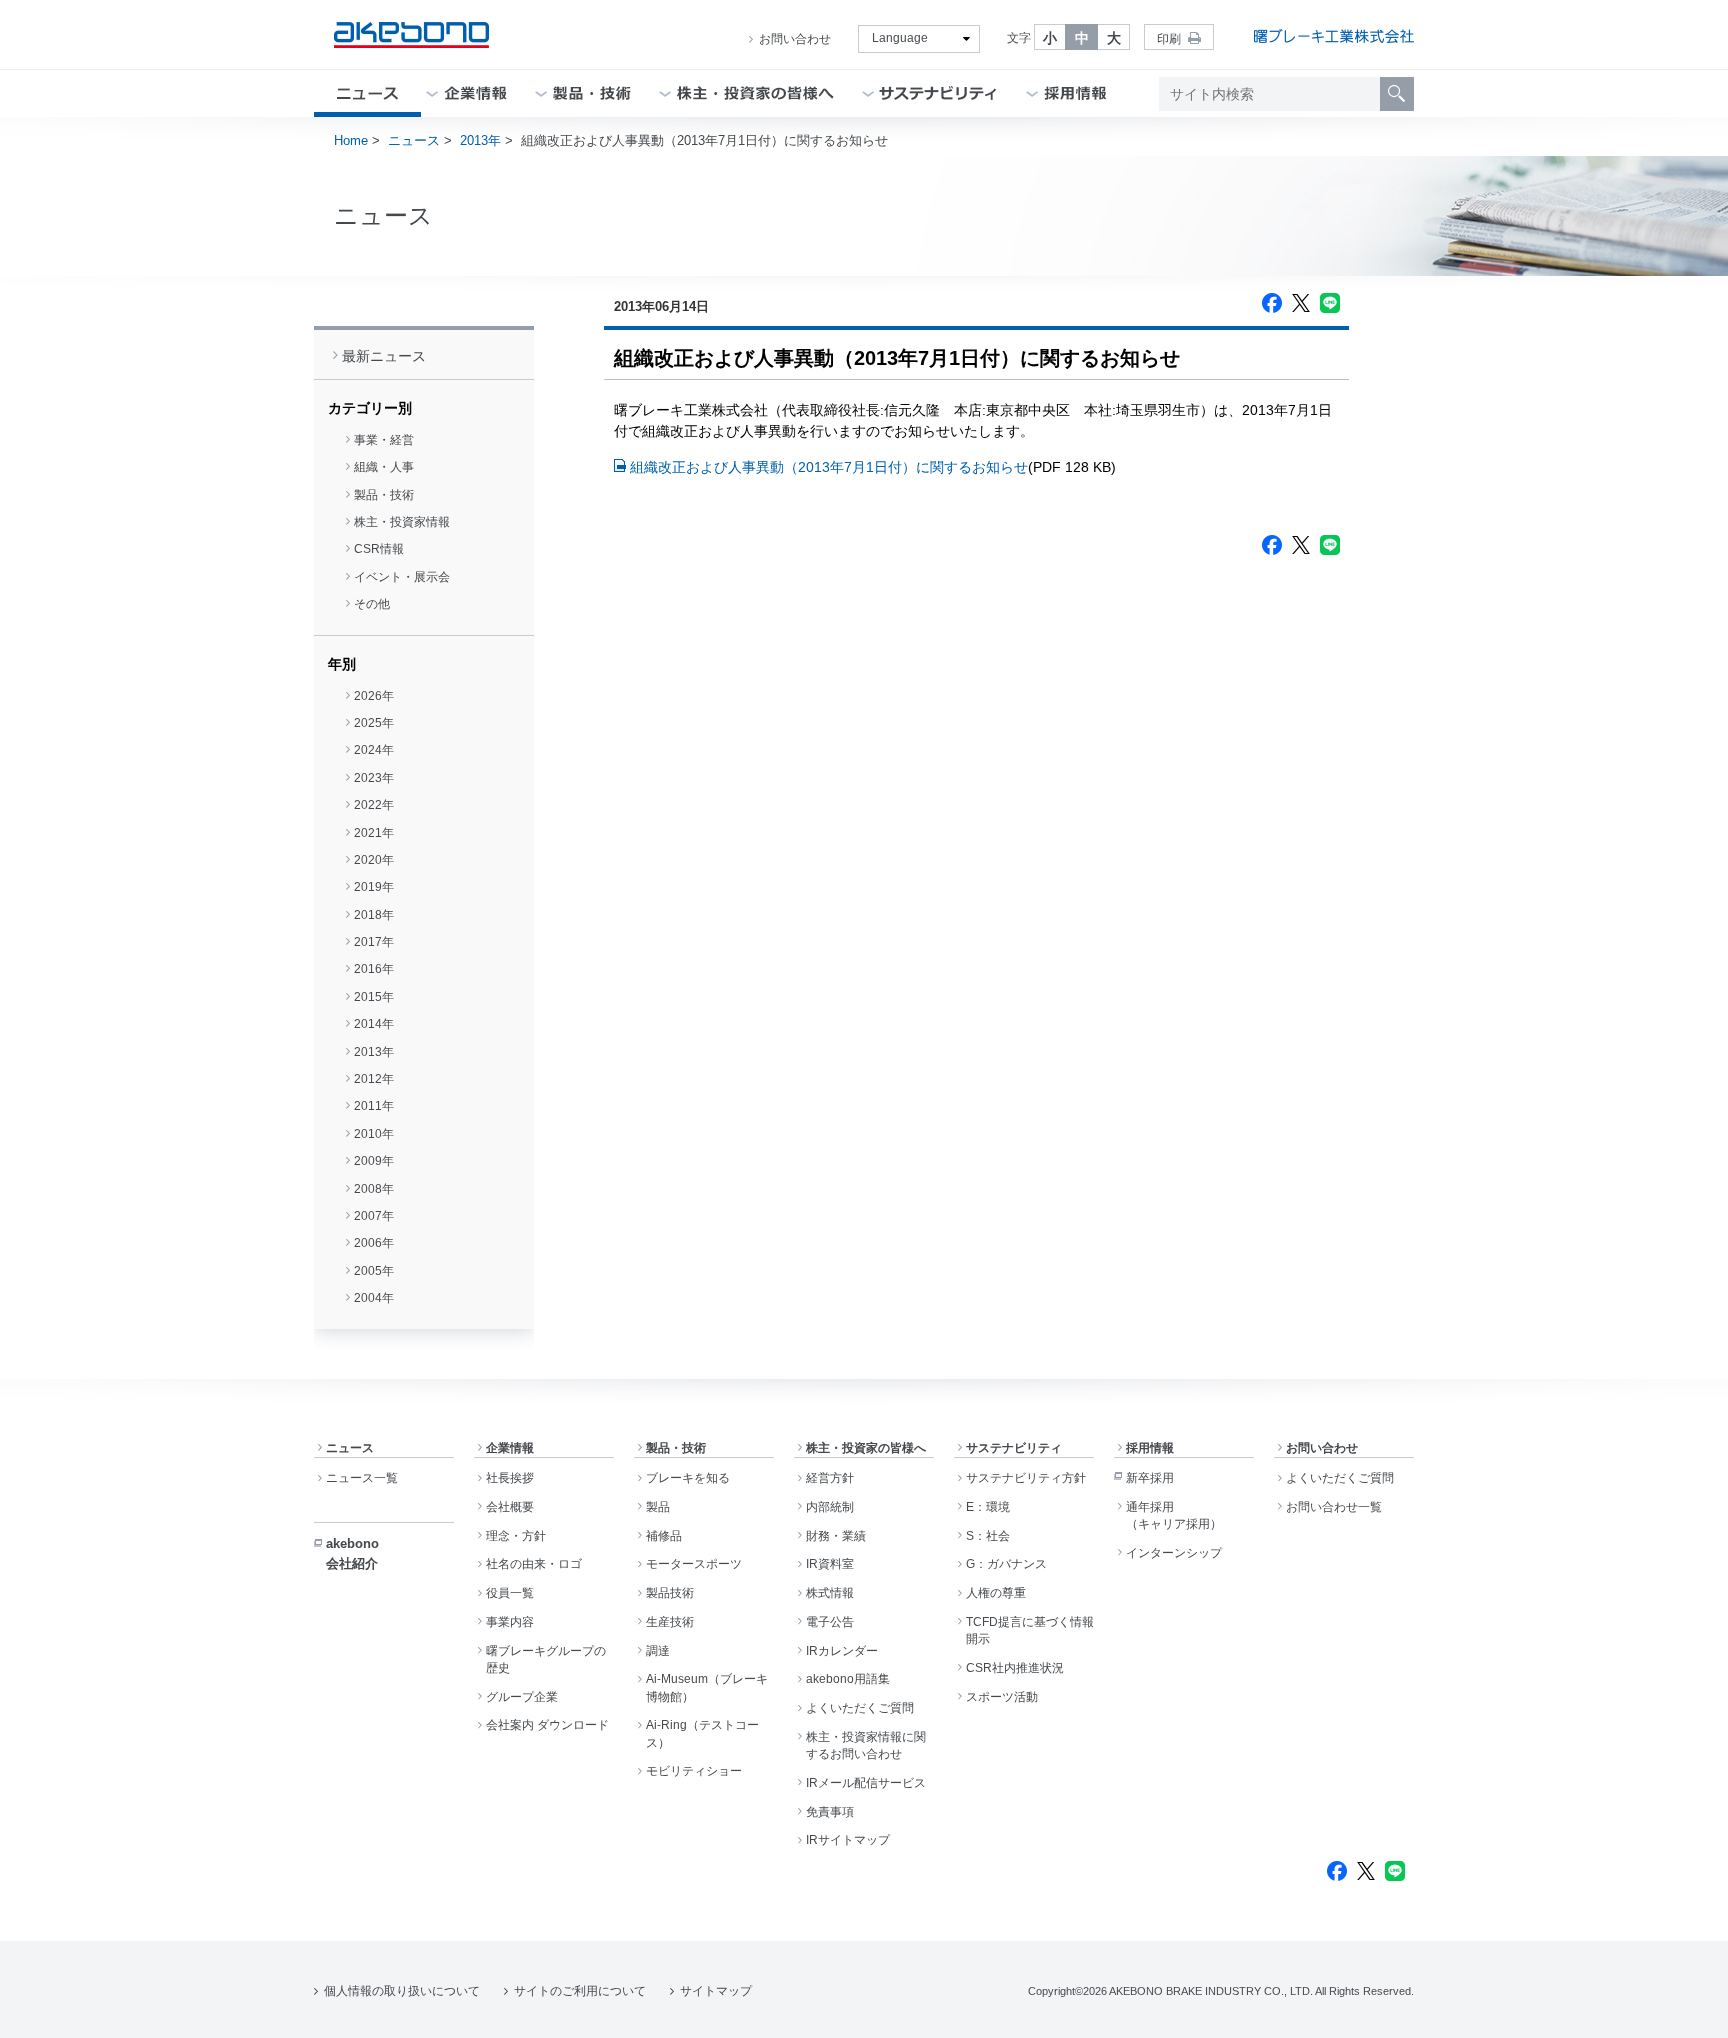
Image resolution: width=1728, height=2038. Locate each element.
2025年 (374, 723)
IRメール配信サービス (866, 1783)
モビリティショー (694, 1771)
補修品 (664, 1536)
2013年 (480, 140)
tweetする (1301, 303)
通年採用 (1174, 1515)
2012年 (374, 1079)
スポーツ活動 (1002, 1697)
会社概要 (510, 1507)
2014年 (374, 1024)
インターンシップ (1174, 1553)
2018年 (374, 915)
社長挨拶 (510, 1478)
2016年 (374, 969)
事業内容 (510, 1622)
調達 (658, 1651)
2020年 (374, 860)
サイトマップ (716, 1991)
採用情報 (1150, 1448)
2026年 (374, 696)
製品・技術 (384, 495)
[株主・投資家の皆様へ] (755, 93)
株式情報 (830, 1593)
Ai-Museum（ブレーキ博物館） (707, 1687)
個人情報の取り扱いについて (402, 1991)
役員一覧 (510, 1593)
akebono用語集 (848, 1679)
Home (351, 140)
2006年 (374, 1243)
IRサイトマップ (848, 1840)
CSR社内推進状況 (1015, 1668)
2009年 (374, 1161)
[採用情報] (1075, 93)
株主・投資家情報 (402, 522)
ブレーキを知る (688, 1478)
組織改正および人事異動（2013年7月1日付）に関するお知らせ (829, 467)
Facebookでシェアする (1272, 303)
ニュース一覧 (362, 1478)
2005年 (374, 1271)
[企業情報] (475, 93)
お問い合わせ (795, 39)
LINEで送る (1330, 303)
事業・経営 (384, 440)
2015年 (374, 997)
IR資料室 (830, 1564)
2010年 (374, 1134)
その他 (372, 604)
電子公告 (830, 1622)
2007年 (374, 1216)
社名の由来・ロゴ (534, 1564)
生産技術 (670, 1622)
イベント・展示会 (402, 577)
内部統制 (830, 1507)
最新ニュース (384, 356)
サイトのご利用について (580, 1991)
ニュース (414, 140)
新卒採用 (1150, 1478)
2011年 (374, 1106)
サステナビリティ (1014, 1448)
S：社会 (988, 1536)
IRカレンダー (842, 1651)
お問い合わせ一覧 (1334, 1507)
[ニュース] (367, 93)
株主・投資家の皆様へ (866, 1448)
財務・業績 (836, 1536)
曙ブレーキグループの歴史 (546, 1659)
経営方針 (830, 1478)
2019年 (374, 887)
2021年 (374, 833)
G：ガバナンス (1006, 1564)
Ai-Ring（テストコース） (702, 1733)
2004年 (374, 1298)
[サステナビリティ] (939, 93)
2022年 (374, 805)
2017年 (374, 942)
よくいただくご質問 (860, 1708)
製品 (658, 1507)
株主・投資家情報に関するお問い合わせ (866, 1745)
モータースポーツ (694, 1564)
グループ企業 (522, 1697)
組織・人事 (384, 467)
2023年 (374, 778)
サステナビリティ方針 (1026, 1478)
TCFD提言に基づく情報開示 (1030, 1630)
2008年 (374, 1189)
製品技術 (670, 1593)
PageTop (1688, 2008)
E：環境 (988, 1507)
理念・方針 (516, 1536)
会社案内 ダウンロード (547, 1725)
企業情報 (510, 1448)
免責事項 (830, 1812)
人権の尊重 (996, 1593)
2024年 (374, 750)
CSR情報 (379, 549)
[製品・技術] (592, 93)
